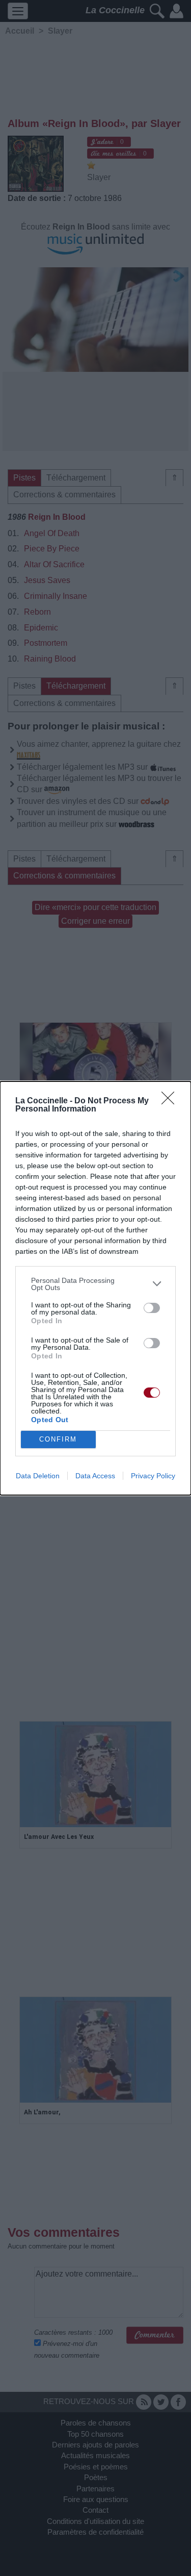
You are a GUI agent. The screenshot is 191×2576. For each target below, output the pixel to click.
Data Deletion (38, 1476)
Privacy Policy (153, 1476)
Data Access (95, 1476)
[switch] (152, 1308)
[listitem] (95, 1284)
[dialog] (95, 1288)
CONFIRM (58, 1439)
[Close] (171, 1101)
